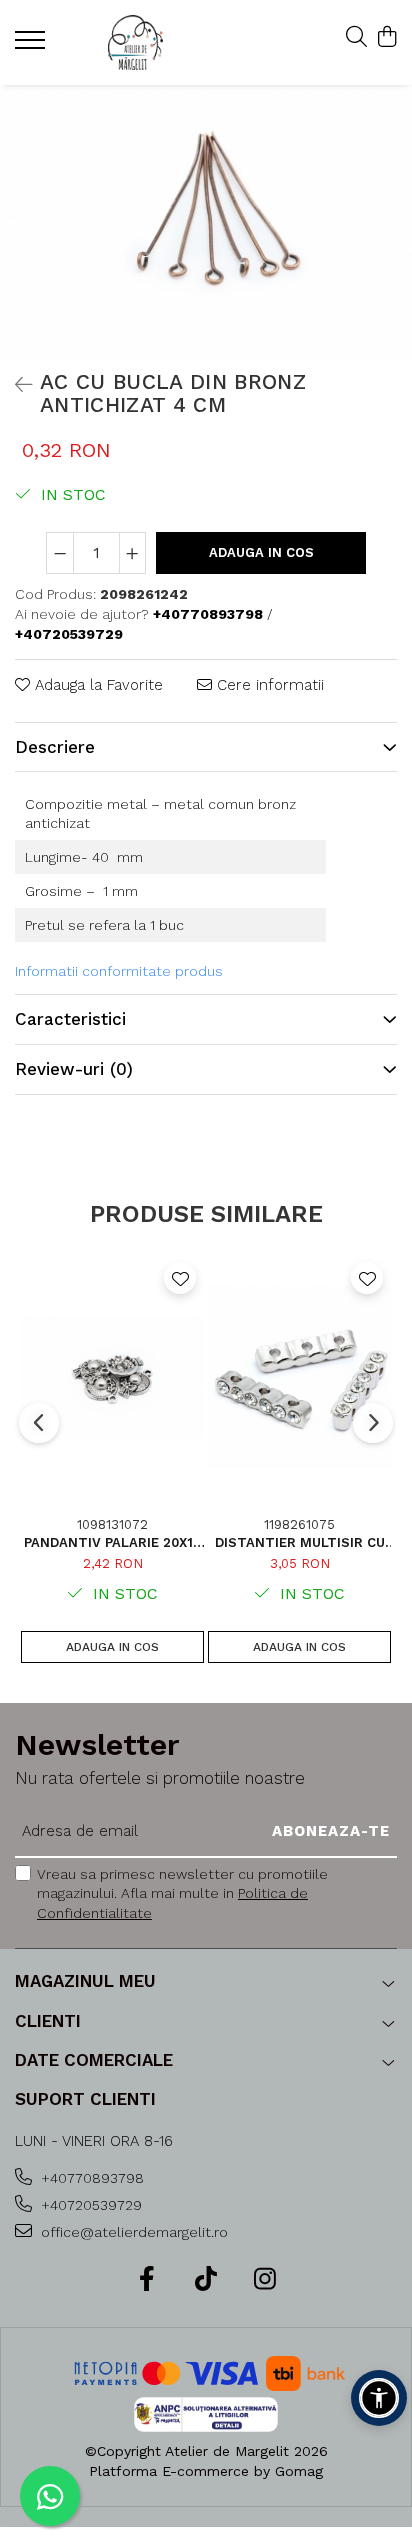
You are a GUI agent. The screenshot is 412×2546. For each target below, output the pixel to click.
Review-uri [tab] (74, 1069)
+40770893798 (90, 2178)
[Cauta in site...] (356, 38)
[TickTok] (206, 2280)
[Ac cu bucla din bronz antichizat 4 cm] (206, 222)
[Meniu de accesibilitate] (379, 2398)
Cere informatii (268, 685)
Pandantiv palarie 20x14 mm (113, 1542)
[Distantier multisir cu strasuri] (299, 1377)
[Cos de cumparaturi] (386, 38)
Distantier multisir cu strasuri (300, 1542)
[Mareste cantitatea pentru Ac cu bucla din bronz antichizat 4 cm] (133, 553)
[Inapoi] (15, 385)
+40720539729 (89, 2205)
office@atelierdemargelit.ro (132, 2232)
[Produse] (32, 46)
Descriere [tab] (55, 747)
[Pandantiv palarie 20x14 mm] (112, 1377)
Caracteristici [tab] (70, 1019)
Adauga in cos (261, 552)
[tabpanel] (206, 222)
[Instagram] (265, 2280)
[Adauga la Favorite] (180, 1278)
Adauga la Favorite (96, 685)
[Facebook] (147, 2280)
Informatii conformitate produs (119, 971)
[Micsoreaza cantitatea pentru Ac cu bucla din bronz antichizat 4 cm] (60, 553)
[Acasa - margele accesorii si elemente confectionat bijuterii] (135, 42)
